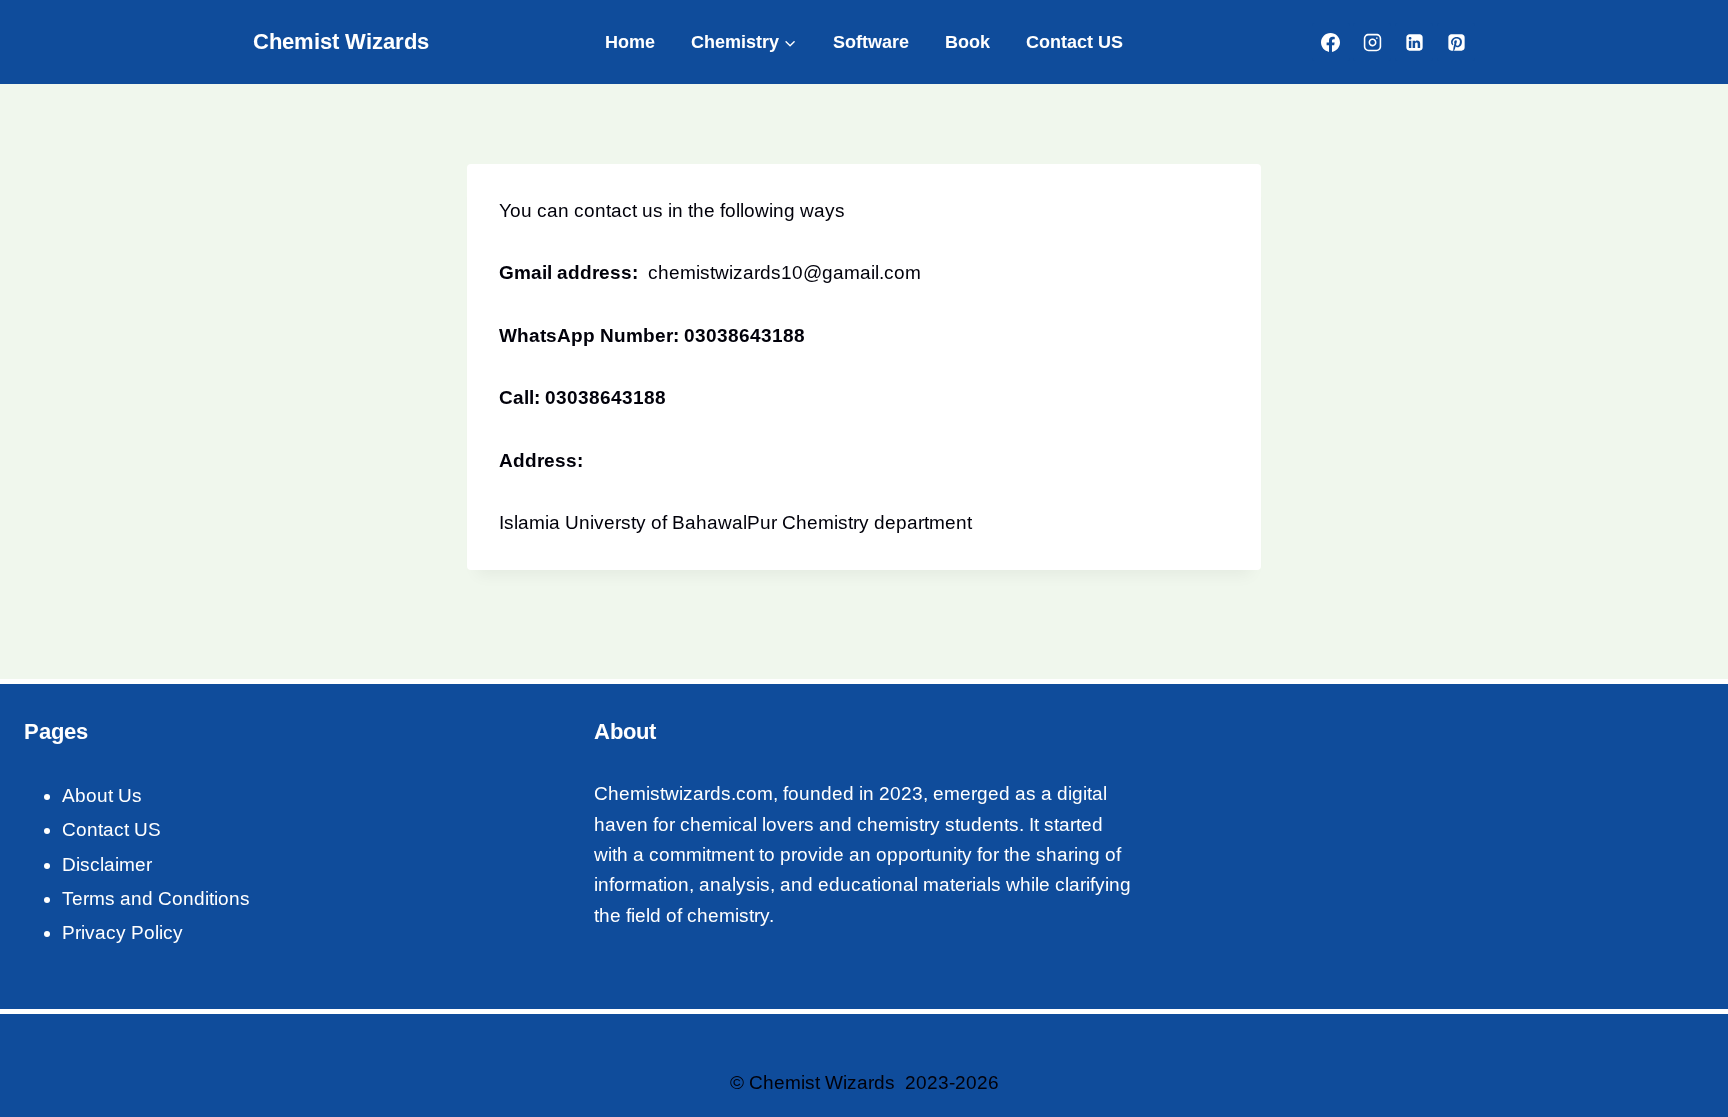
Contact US (1074, 42)
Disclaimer (107, 864)
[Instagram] (1372, 42)
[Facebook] (1331, 42)
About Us (102, 795)
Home (630, 42)
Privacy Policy (122, 932)
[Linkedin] (1414, 42)
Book (967, 42)
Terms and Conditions (156, 898)
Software (871, 42)
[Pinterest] (1456, 42)
